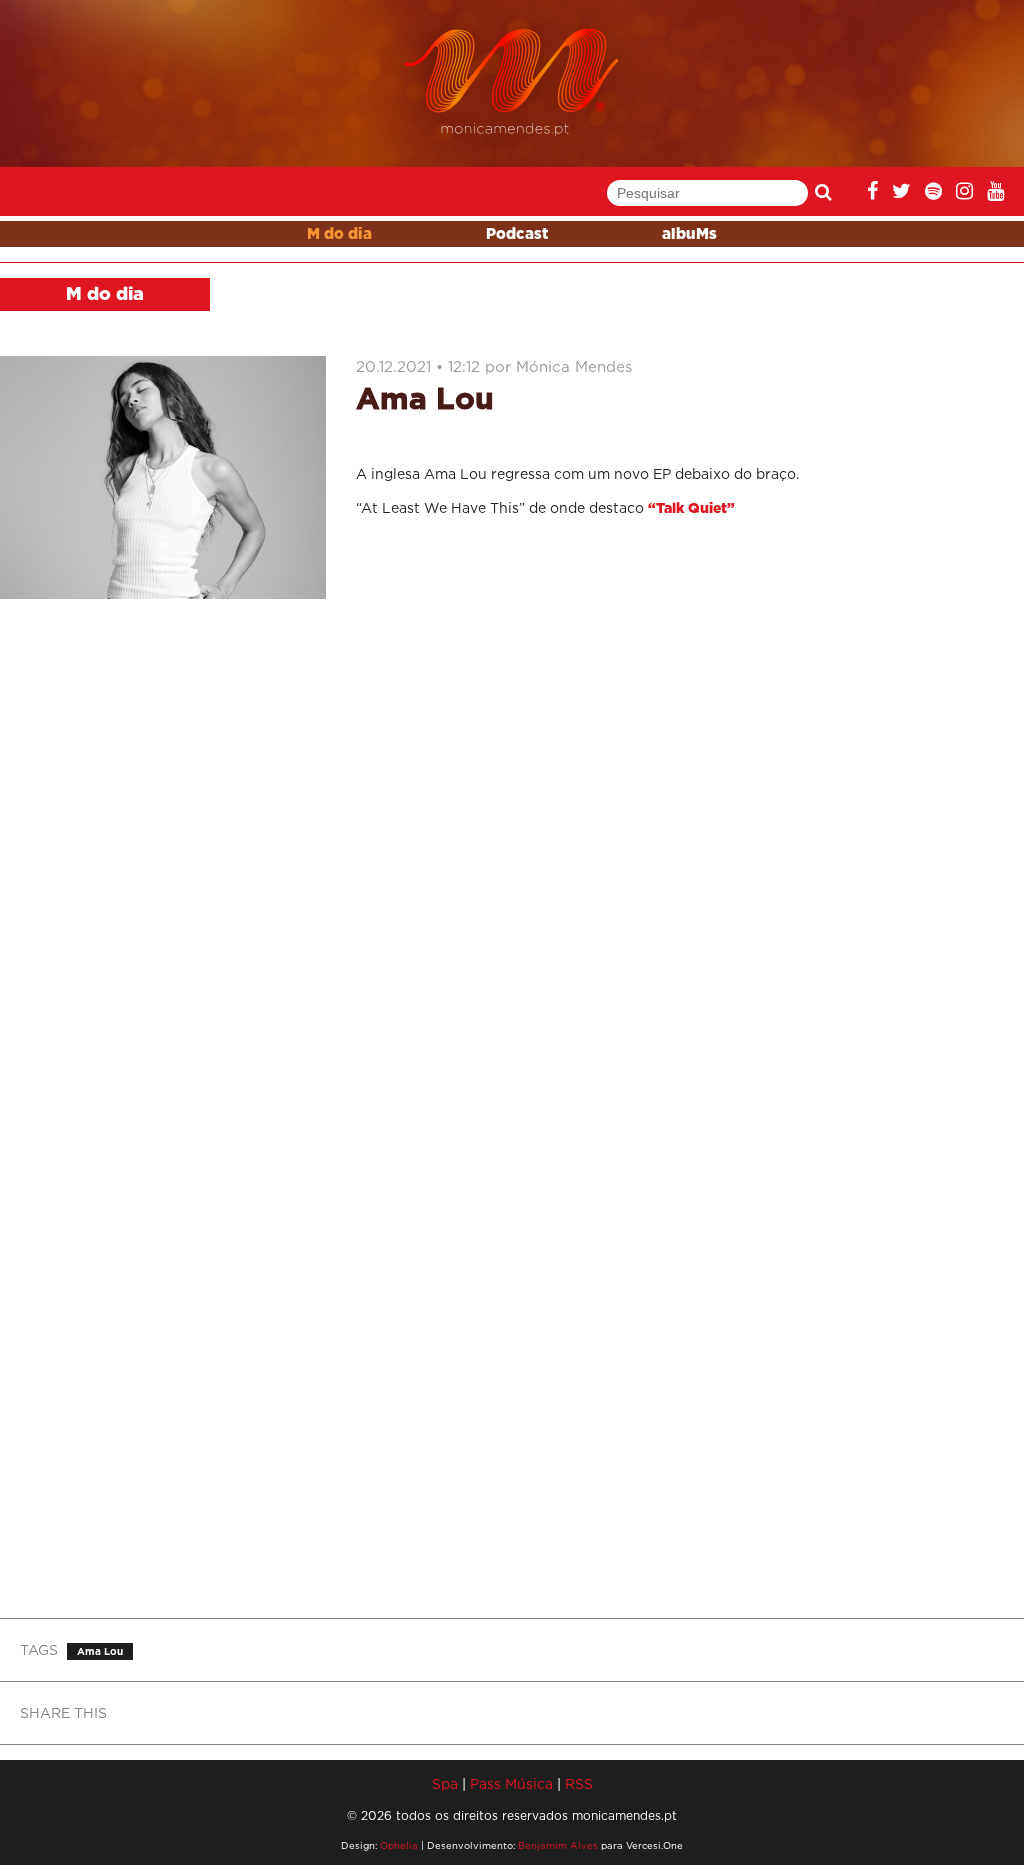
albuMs (689, 234)
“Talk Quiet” (691, 509)
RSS (579, 1783)
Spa (445, 1783)
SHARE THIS (63, 1712)
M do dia (339, 234)
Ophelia (399, 1845)
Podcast (517, 234)
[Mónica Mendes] (512, 82)
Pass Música (511, 1783)
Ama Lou (100, 1651)
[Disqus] (682, 799)
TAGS (39, 1649)
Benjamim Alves (558, 1845)
